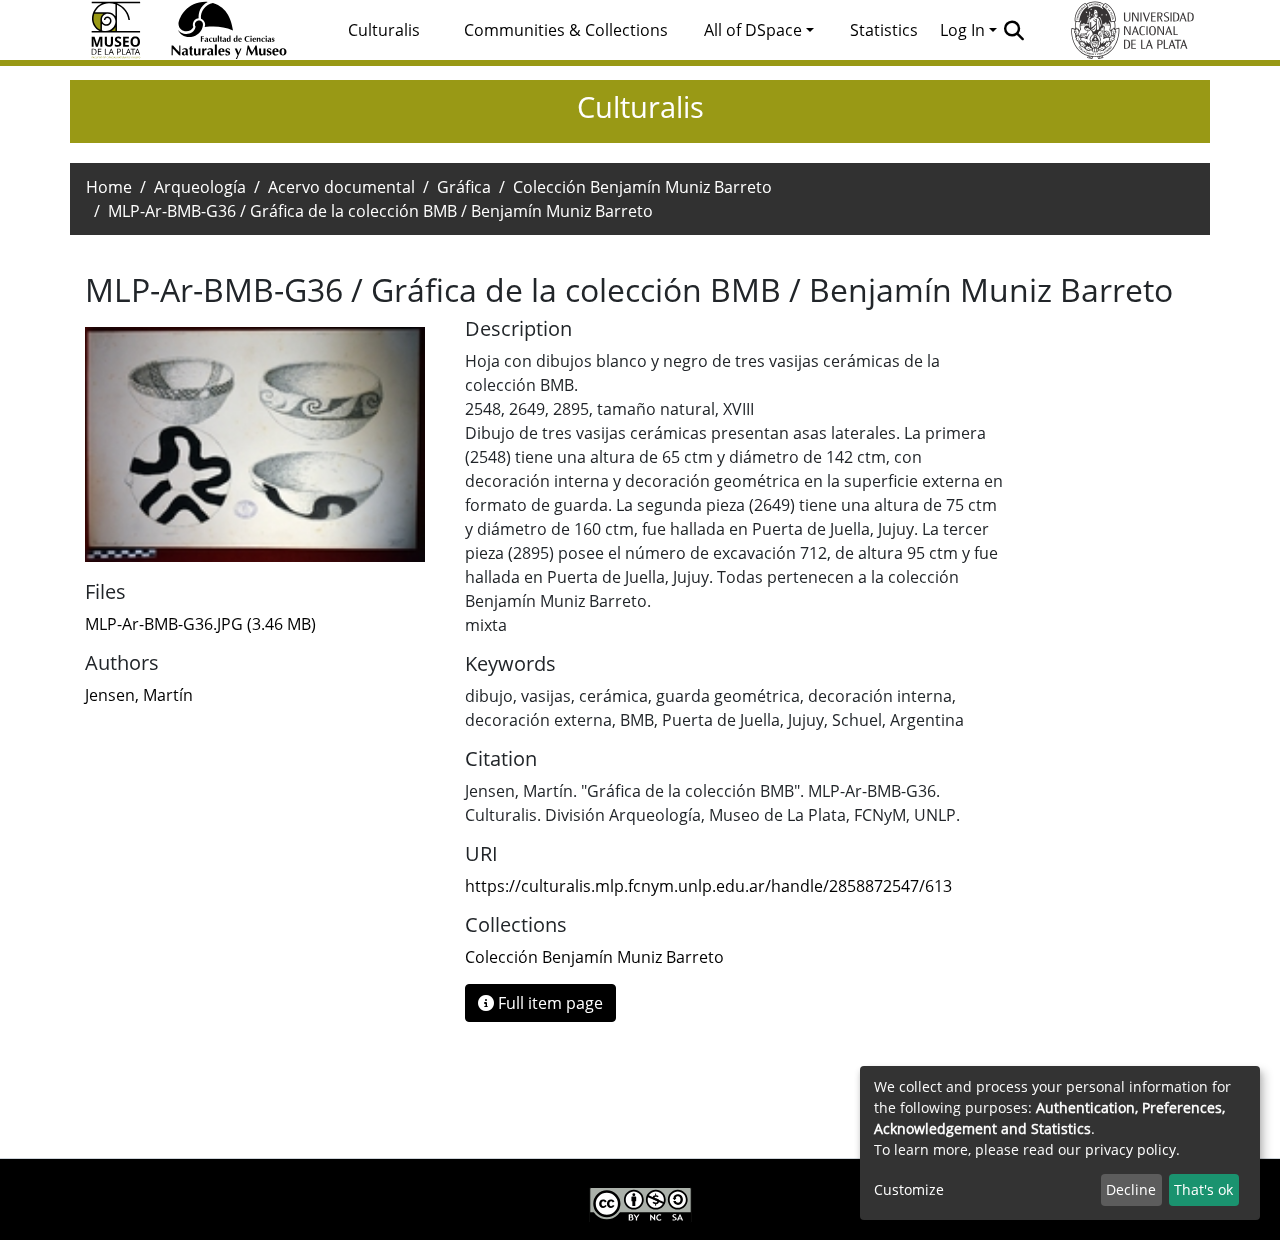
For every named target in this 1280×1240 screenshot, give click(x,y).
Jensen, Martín (139, 695)
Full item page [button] (548, 1003)
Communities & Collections (566, 30)
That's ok (1203, 1189)
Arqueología (200, 187)
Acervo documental (341, 187)
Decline (1131, 1189)
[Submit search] (1014, 30)
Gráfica (464, 187)
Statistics (884, 30)
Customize (909, 1189)
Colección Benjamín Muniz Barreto (642, 187)
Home (109, 187)
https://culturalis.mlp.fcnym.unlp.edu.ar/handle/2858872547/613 (708, 886)
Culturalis (384, 30)
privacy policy (1130, 1149)
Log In (962, 30)
